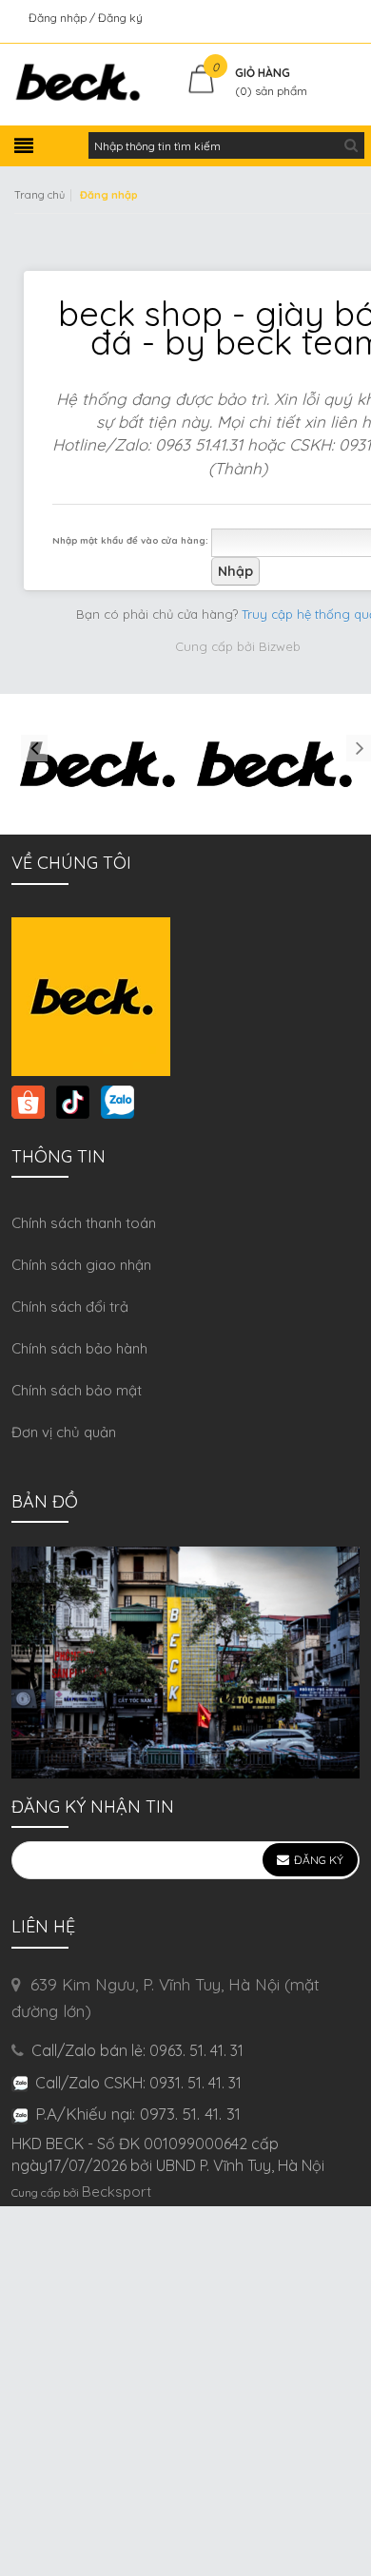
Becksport (117, 2192)
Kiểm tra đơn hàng (308, 18)
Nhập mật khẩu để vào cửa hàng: (130, 540)
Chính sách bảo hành (79, 1348)
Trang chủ (39, 195)
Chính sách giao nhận (81, 1265)
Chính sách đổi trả (70, 1307)
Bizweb (280, 646)
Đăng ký (120, 18)
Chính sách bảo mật (77, 1390)
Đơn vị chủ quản (64, 1432)
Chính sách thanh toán (84, 1223)
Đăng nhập (59, 18)
